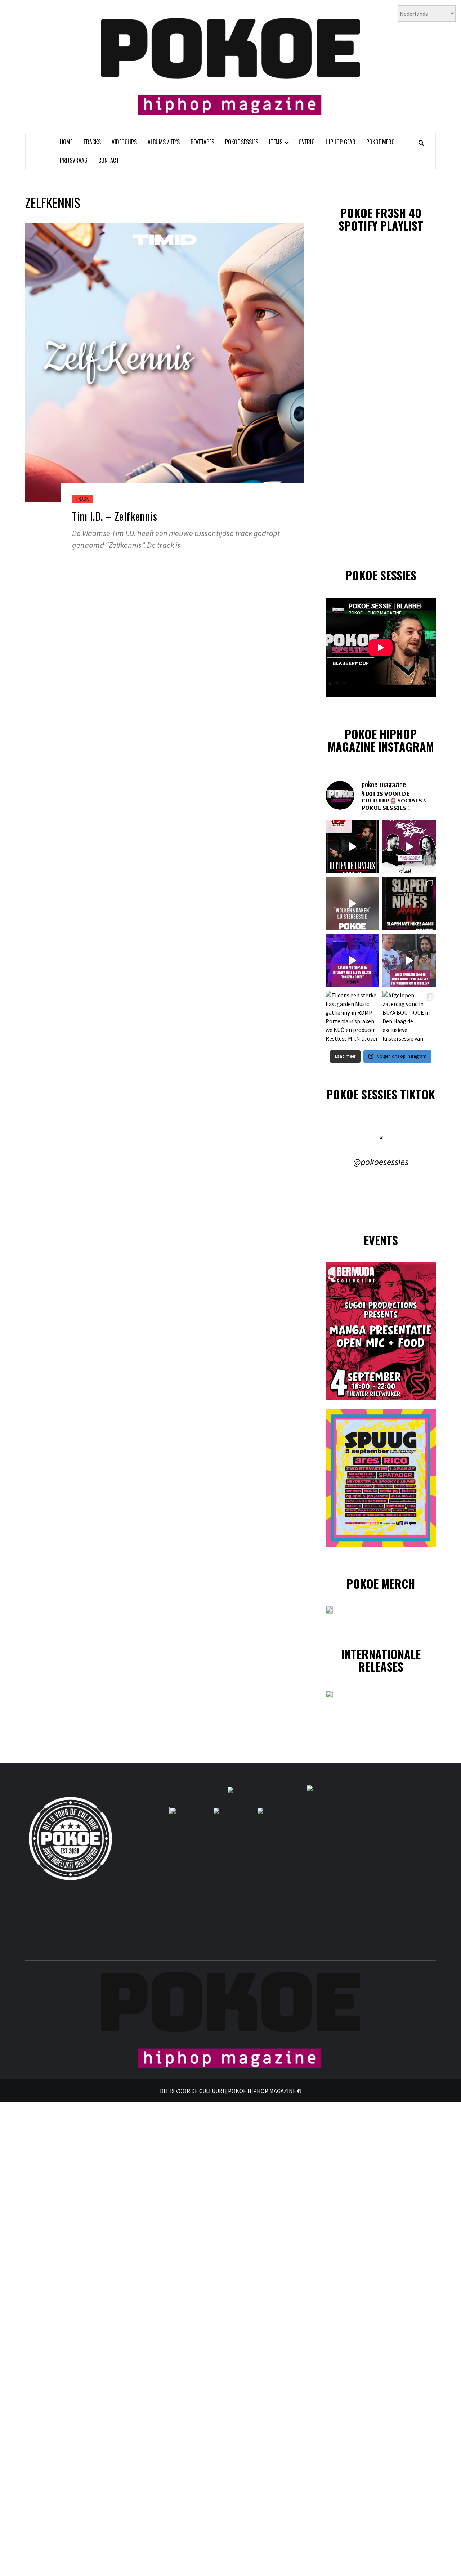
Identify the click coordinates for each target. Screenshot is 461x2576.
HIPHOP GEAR (341, 142)
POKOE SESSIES (242, 142)
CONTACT (109, 160)
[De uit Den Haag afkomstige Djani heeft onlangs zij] (352, 961)
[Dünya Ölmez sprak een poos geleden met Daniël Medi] (409, 847)
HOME (66, 142)
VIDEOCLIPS (124, 142)
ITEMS (276, 142)
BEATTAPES (202, 142)
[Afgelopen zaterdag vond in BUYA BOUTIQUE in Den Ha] (409, 1018)
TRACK (82, 499)
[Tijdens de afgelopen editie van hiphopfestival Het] (409, 961)
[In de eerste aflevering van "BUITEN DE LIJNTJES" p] (352, 847)
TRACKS (92, 142)
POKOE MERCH (382, 142)
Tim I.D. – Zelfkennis (115, 516)
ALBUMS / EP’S (164, 142)
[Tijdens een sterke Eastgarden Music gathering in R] (352, 1018)
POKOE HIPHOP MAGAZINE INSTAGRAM (381, 740)
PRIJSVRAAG (74, 160)
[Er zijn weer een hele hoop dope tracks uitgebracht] (409, 904)
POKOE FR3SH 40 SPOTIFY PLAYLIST (381, 219)
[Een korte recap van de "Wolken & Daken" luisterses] (352, 904)
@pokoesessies (381, 1162)
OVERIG (307, 142)
